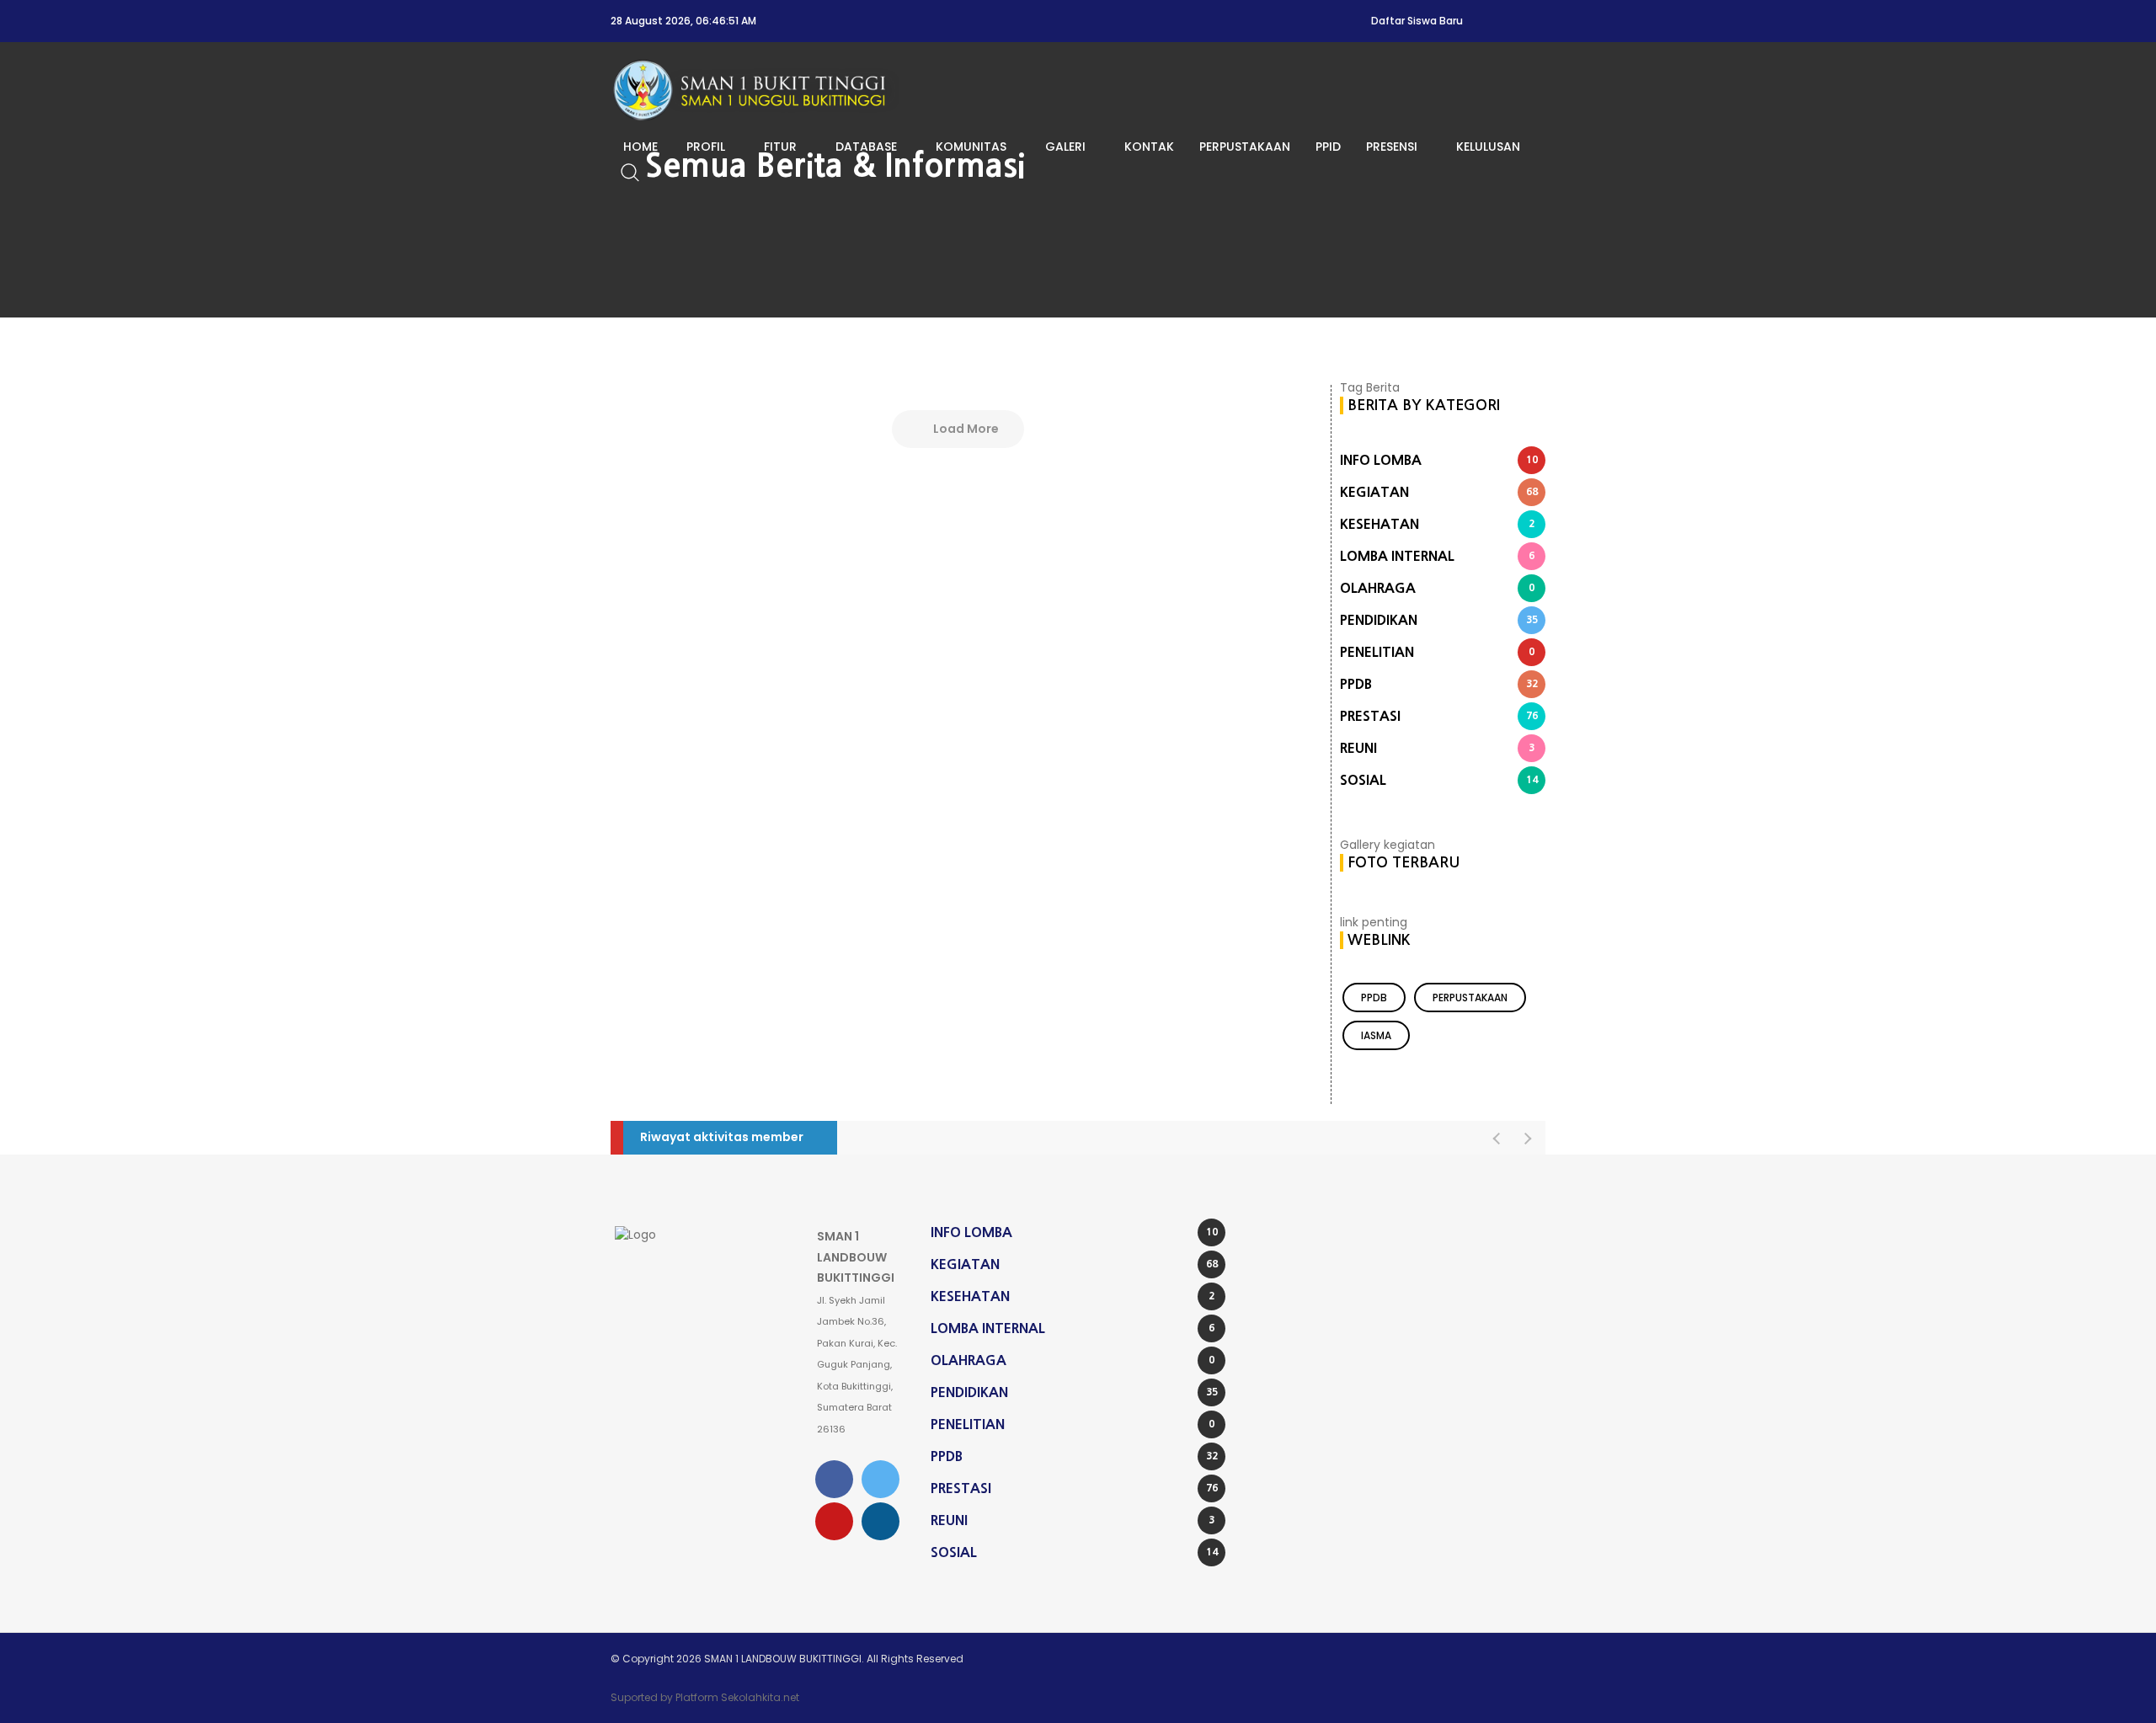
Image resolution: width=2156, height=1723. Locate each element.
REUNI (1437, 748)
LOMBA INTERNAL (1437, 556)
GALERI (1065, 147)
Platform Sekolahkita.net (737, 1697)
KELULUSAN (1488, 147)
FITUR (780, 147)
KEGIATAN (1439, 492)
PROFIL (706, 147)
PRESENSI (1392, 147)
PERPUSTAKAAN (1245, 147)
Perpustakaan (1470, 998)
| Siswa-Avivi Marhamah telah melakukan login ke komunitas (1021, 1138)
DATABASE (866, 147)
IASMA (1376, 1035)
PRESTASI (1439, 716)
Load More (965, 429)
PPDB (1439, 684)
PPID (1328, 147)
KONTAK (1149, 147)
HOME (640, 147)
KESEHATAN (1437, 524)
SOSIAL (1439, 780)
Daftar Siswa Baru (1417, 21)
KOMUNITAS (971, 147)
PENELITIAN (1437, 652)
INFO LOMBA (1439, 460)
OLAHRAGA (1437, 588)
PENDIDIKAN (1439, 620)
